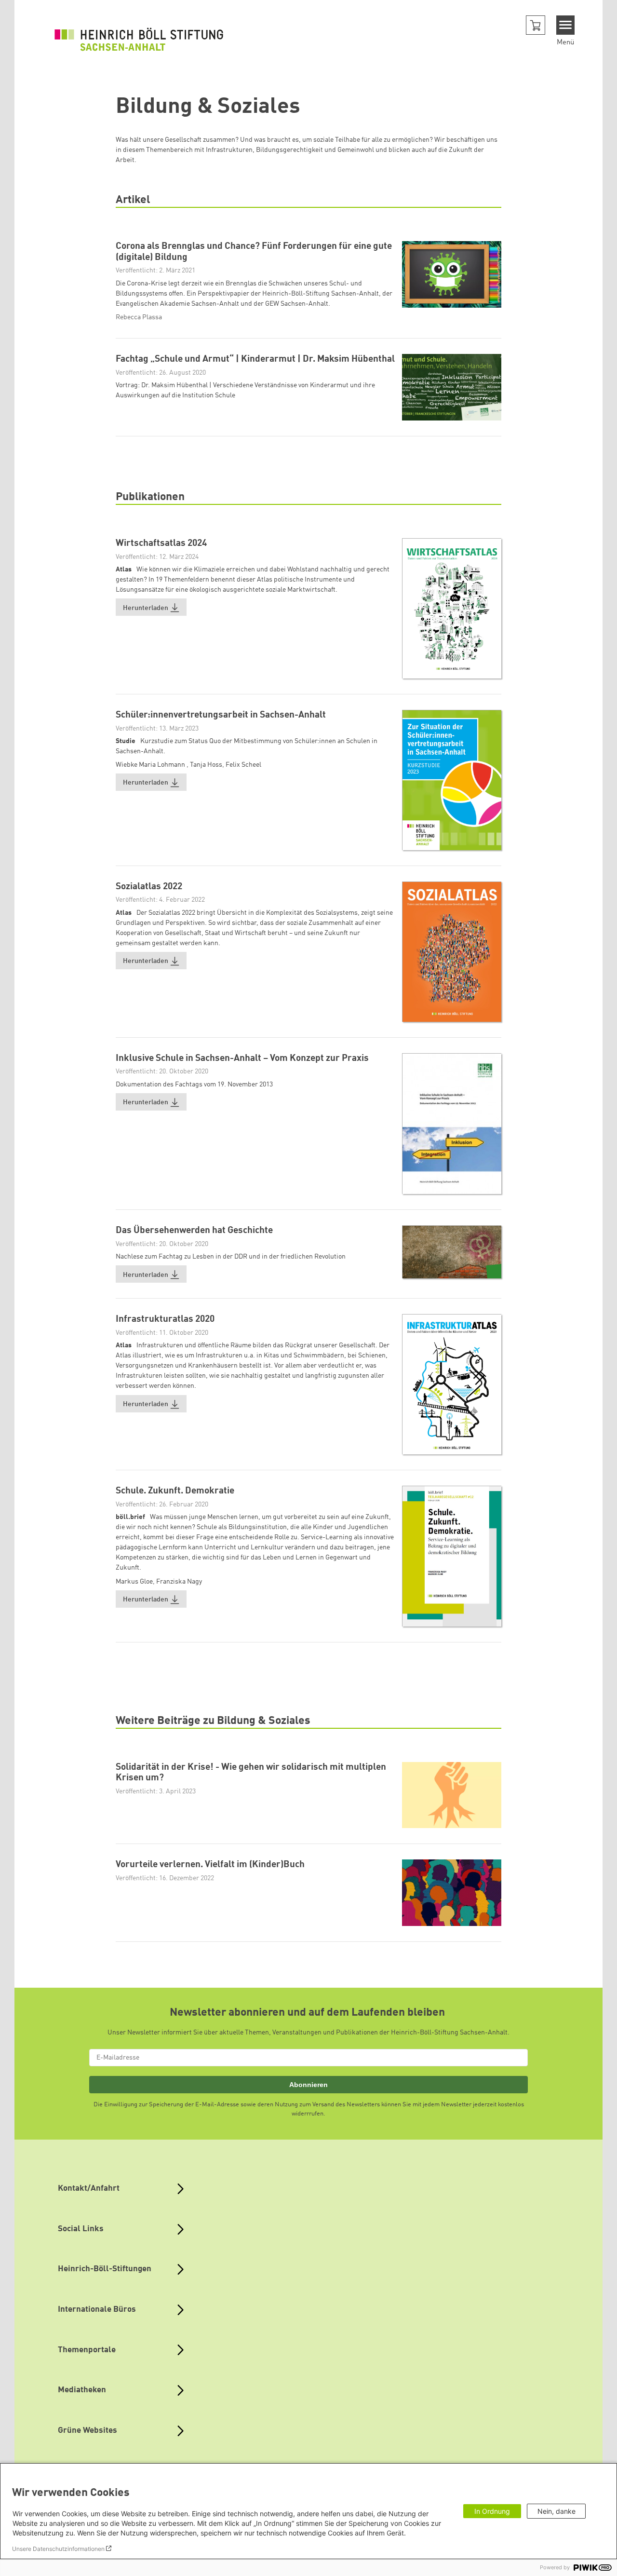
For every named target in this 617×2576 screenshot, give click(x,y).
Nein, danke (557, 2511)
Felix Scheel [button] (243, 765)
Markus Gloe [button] (134, 1582)
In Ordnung (492, 2511)
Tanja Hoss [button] (206, 765)
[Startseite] (139, 39)
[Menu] (566, 25)
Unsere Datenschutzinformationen (58, 2549)
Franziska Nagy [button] (179, 1582)
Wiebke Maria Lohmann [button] (151, 765)
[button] (536, 25)
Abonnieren (308, 2085)
